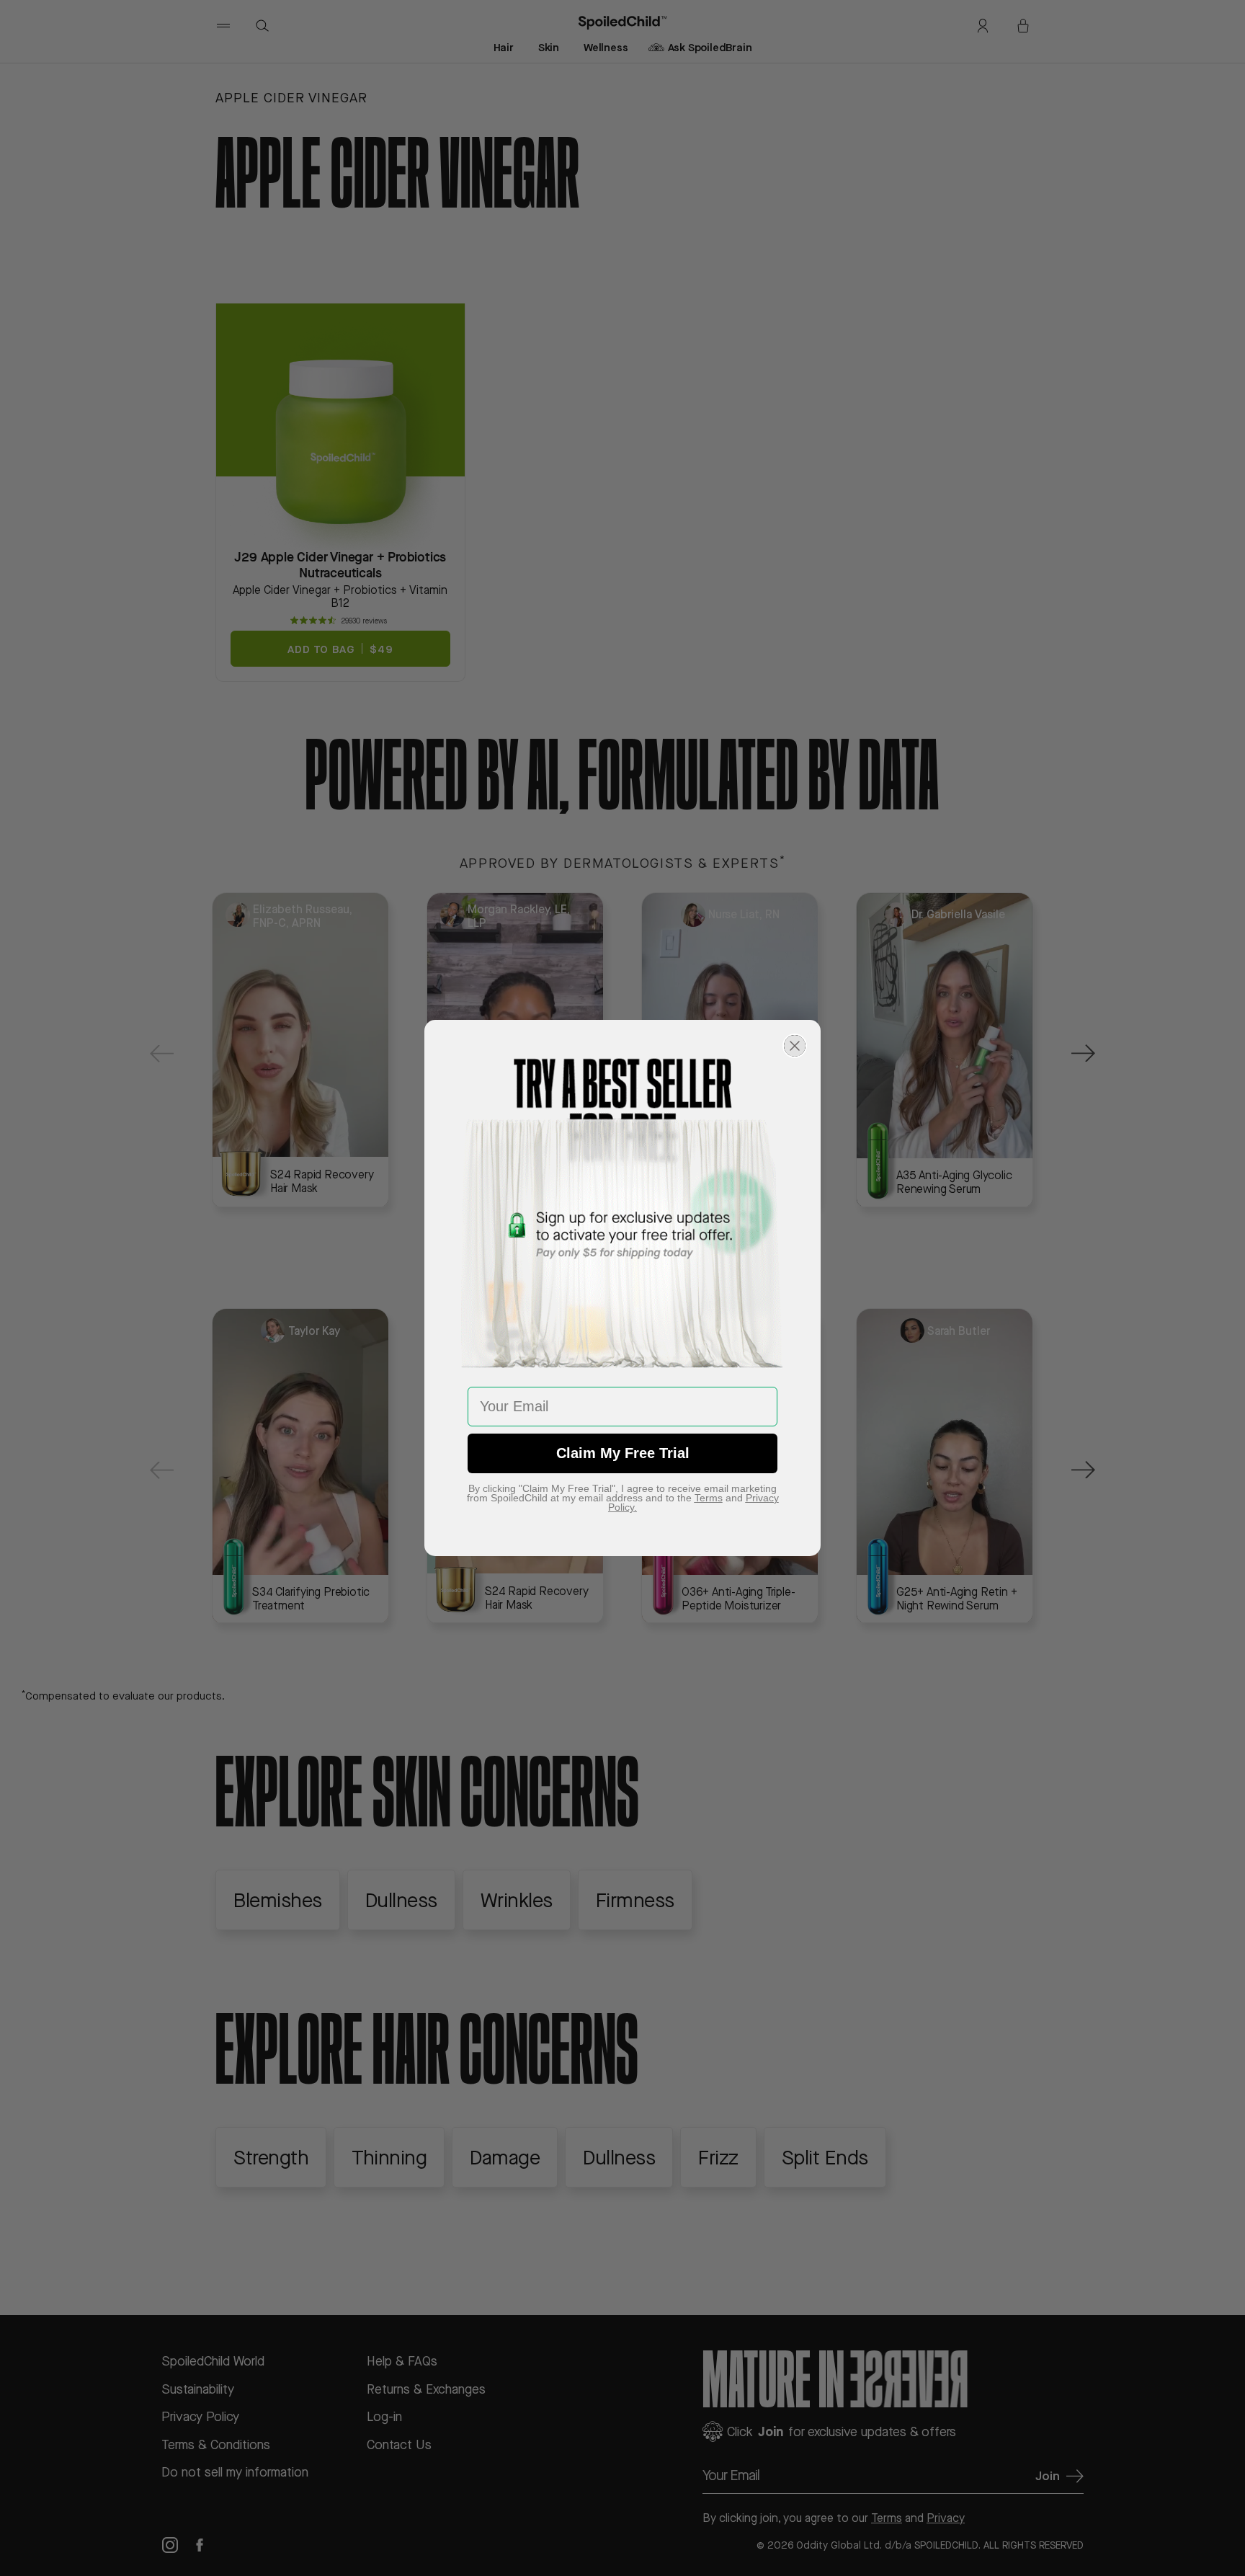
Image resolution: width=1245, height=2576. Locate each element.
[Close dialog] (795, 1046)
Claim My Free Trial (623, 1453)
